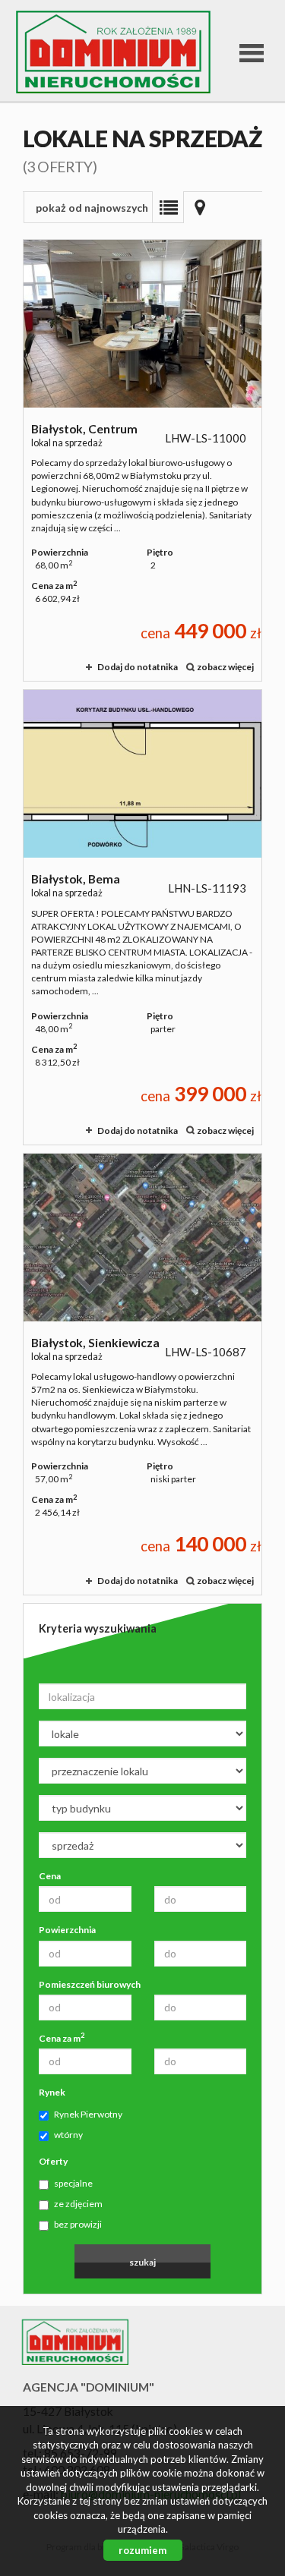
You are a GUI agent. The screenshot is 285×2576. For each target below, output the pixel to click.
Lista (168, 207)
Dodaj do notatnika (138, 667)
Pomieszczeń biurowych (90, 1984)
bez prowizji (78, 2224)
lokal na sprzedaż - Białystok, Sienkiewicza (142, 1374)
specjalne (73, 2183)
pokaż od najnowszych (92, 208)
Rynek (52, 2092)
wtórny (68, 2135)
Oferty (53, 2161)
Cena (50, 1876)
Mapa (200, 207)
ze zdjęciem (78, 2204)
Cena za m (62, 2038)
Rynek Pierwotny (88, 2114)
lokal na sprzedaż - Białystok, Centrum (142, 460)
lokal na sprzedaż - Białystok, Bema (142, 917)
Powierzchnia (67, 1930)
